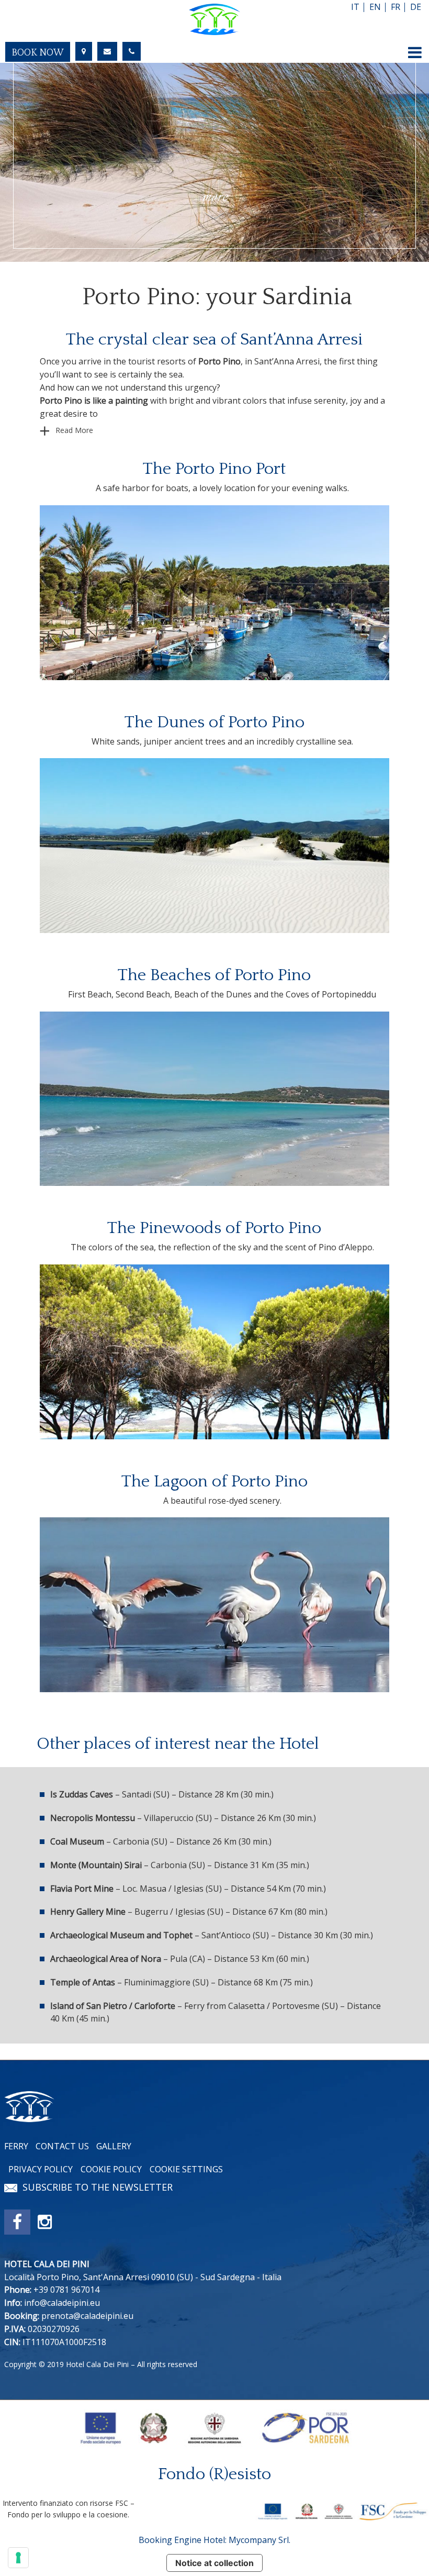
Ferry (16, 2146)
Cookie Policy (111, 2169)
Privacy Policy (41, 2169)
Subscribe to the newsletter (98, 2187)
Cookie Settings (186, 2169)
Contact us (62, 2146)
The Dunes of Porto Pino (214, 722)
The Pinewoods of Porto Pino (214, 1228)
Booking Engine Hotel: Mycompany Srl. (214, 2540)
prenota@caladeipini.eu (87, 2316)
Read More (74, 430)
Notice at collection (214, 2563)
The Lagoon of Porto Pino (214, 1481)
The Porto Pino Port (214, 469)
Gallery (114, 2146)
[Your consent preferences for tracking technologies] (18, 2558)
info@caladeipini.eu (62, 2303)
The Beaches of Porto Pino (214, 975)
